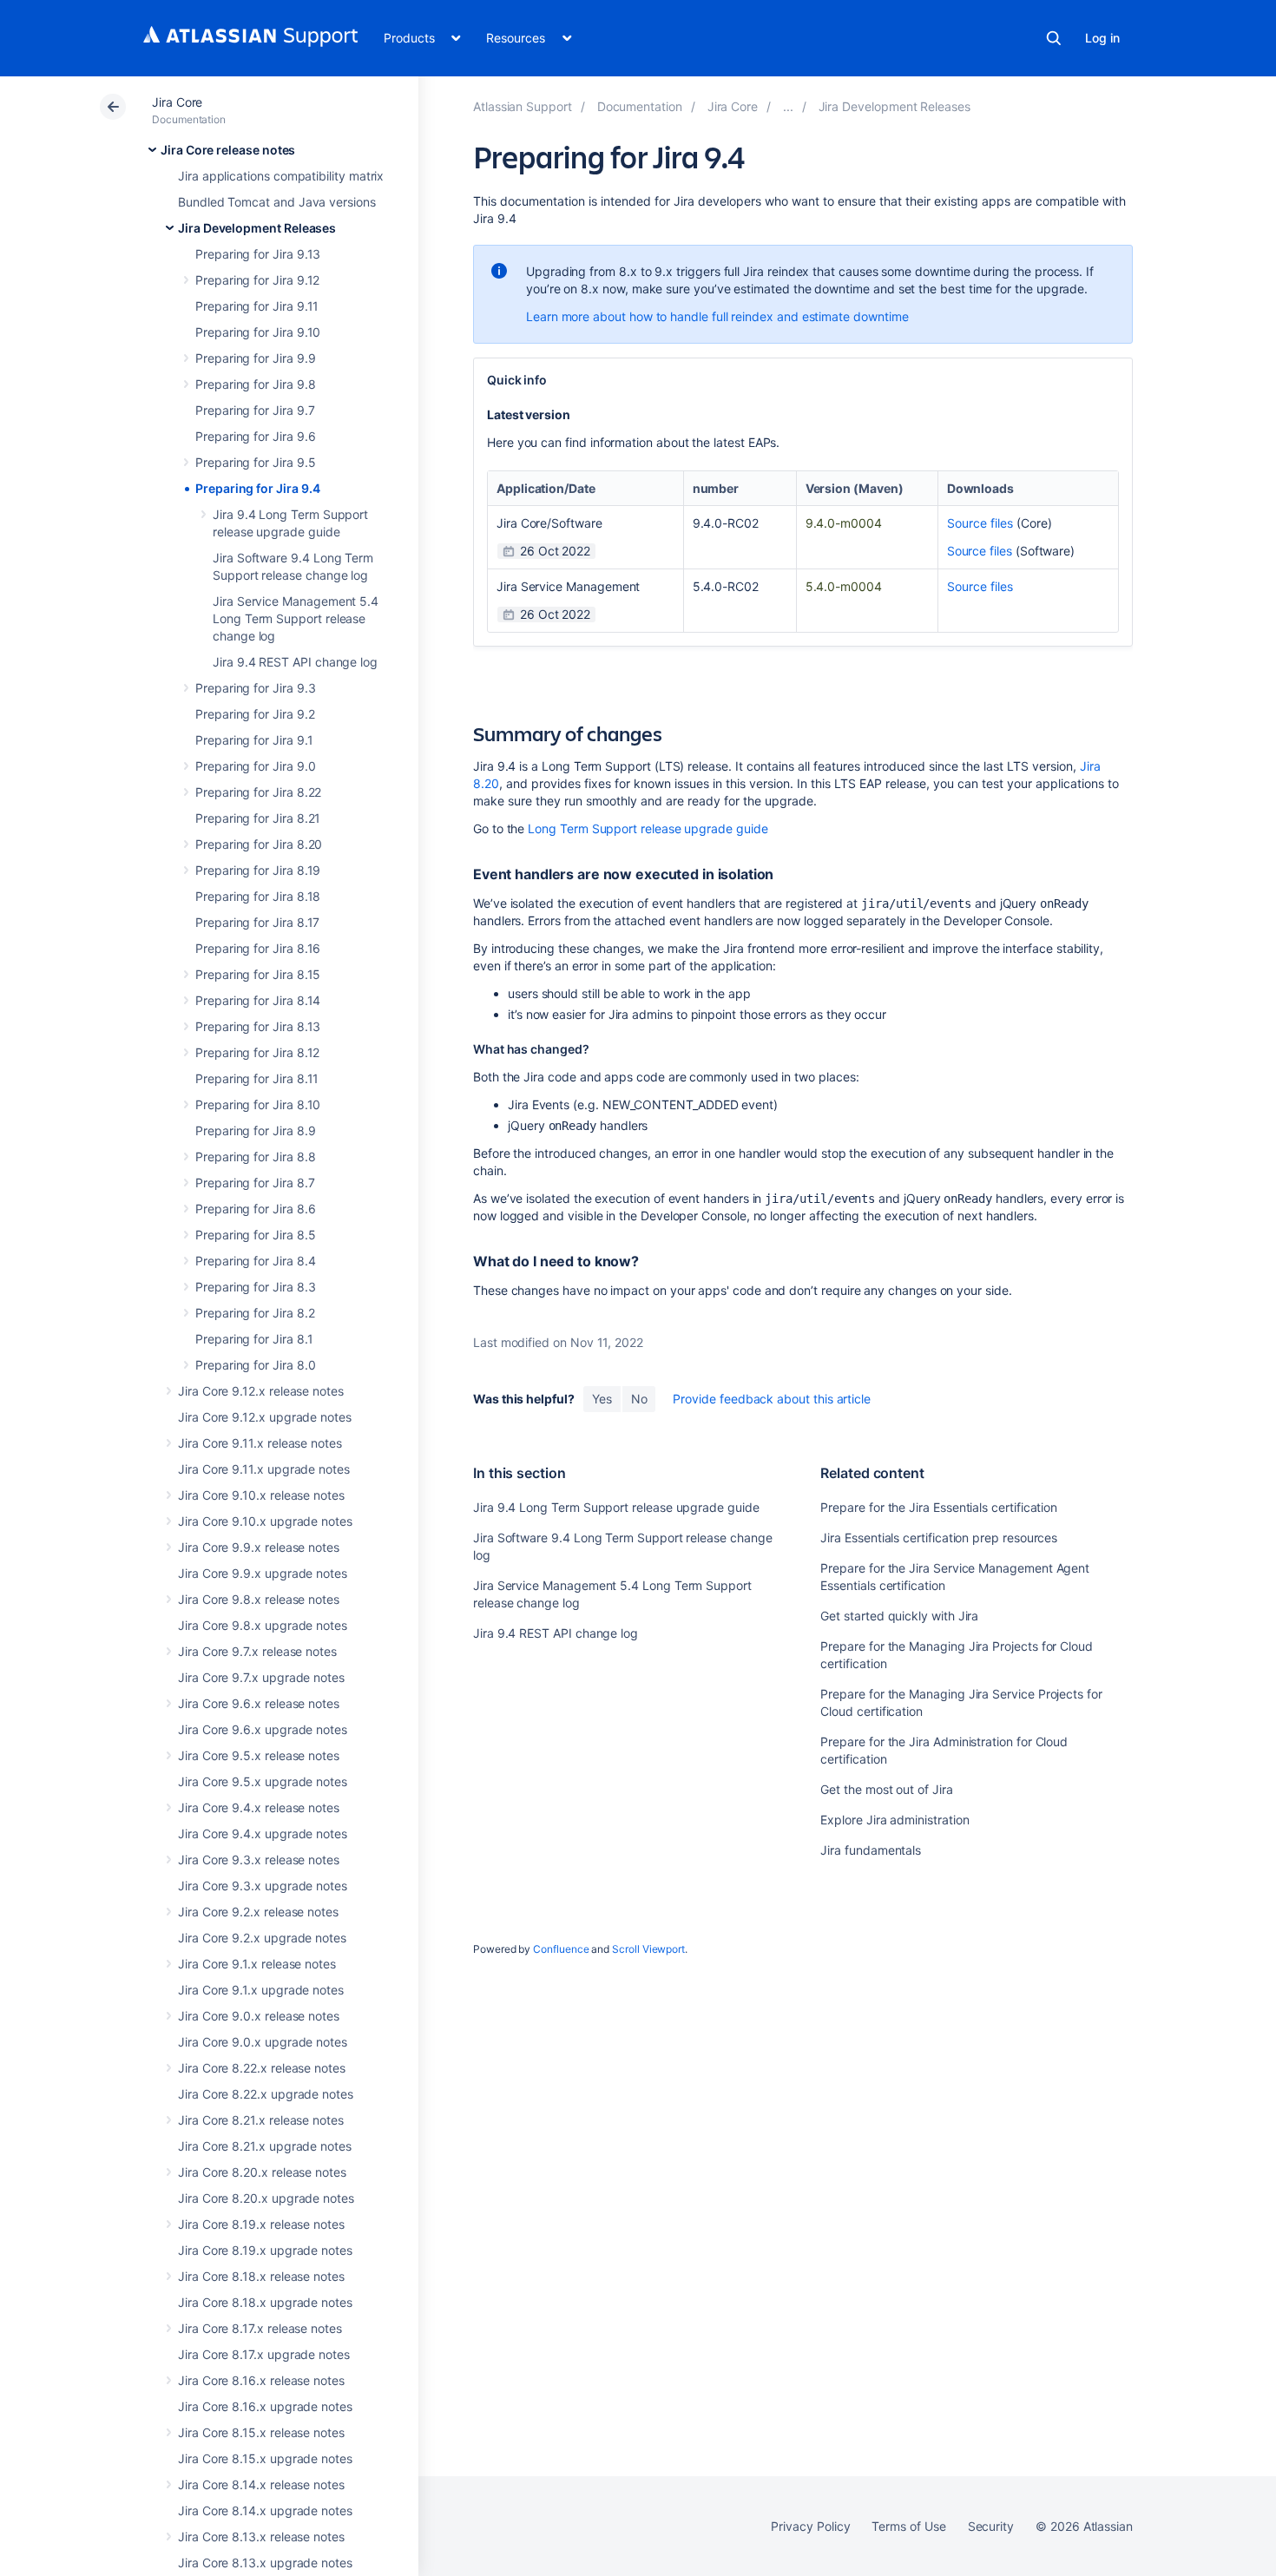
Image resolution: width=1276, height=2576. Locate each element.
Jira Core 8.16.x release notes (261, 2380)
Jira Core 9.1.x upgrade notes (261, 1990)
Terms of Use (908, 2526)
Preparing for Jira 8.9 (255, 1130)
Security (991, 2526)
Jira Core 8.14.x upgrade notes (265, 2510)
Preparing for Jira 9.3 (255, 688)
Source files (980, 523)
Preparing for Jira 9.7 (255, 410)
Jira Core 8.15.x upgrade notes (265, 2458)
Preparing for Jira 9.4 (257, 488)
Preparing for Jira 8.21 (258, 818)
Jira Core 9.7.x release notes (257, 1651)
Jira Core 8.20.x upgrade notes (266, 2198)
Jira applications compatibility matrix (281, 176)
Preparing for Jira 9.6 (255, 436)
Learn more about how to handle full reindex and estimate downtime (717, 316)
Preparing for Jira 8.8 (255, 1157)
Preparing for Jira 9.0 (255, 766)
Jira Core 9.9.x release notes (259, 1547)
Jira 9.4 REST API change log (295, 662)
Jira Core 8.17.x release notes (260, 2328)
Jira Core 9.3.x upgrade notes (263, 1886)
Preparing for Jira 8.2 (255, 1313)
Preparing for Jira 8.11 (257, 1078)
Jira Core (177, 102)
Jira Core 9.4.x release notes (259, 1807)
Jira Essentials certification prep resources (939, 1538)
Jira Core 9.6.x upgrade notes (263, 1729)
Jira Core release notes (228, 150)
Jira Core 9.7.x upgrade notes (261, 1677)
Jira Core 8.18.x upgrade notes (265, 2302)
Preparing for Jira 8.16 (258, 948)
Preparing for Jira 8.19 (258, 870)
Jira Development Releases (257, 228)
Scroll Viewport (648, 1949)
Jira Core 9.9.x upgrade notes (263, 1573)
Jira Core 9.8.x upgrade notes (263, 1625)
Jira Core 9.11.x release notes (260, 1443)
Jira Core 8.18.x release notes (261, 2276)
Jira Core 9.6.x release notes (259, 1703)
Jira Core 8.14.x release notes (261, 2484)
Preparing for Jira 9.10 (258, 332)
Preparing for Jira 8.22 (258, 792)
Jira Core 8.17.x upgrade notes (264, 2354)
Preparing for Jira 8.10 (258, 1104)
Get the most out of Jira (886, 1789)
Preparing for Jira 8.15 (258, 974)
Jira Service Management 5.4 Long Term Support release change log (296, 618)
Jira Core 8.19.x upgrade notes (265, 2250)
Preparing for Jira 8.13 (258, 1026)
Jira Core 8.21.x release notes (261, 2120)
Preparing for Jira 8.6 (255, 1209)
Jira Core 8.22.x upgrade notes (266, 2094)
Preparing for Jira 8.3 (255, 1287)
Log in (1102, 38)
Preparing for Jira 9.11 (257, 306)
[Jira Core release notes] (788, 106)
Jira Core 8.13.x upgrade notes (265, 2563)
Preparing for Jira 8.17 (257, 922)
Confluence (561, 1949)
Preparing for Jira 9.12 (257, 280)
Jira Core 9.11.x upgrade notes (264, 1469)
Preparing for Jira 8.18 (258, 896)
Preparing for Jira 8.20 (259, 844)
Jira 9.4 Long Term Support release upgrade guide (616, 1507)
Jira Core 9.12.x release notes (261, 1391)
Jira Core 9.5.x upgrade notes (263, 1781)
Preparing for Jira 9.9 (255, 358)
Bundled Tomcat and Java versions (277, 202)
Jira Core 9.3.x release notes (259, 1860)
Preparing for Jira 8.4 (255, 1261)
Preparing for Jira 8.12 (257, 1052)
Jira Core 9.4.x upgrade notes (263, 1833)
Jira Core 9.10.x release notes (261, 1495)
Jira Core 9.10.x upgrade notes (265, 1521)
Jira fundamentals (871, 1850)
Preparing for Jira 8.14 (258, 1000)
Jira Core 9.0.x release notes (259, 2016)
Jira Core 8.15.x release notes (261, 2432)
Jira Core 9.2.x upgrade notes (262, 1938)
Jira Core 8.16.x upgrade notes (265, 2406)
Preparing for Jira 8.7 (255, 1183)
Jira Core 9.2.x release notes (258, 1912)
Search (1054, 38)
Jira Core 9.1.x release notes (257, 1964)
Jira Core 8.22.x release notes (262, 2068)
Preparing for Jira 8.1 (254, 1339)
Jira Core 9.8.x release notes (259, 1599)
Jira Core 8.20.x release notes (262, 2172)
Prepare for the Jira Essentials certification (939, 1507)
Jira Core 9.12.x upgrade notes (265, 1417)
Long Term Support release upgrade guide (648, 828)
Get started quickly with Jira (899, 1616)
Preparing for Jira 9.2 (255, 714)
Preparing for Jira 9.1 (254, 740)
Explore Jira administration (895, 1820)
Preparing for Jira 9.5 (255, 462)
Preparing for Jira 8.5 (255, 1235)
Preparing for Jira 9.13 (258, 254)
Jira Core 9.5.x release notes (259, 1755)
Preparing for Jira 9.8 (255, 384)
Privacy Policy (810, 2526)
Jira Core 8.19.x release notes (261, 2224)
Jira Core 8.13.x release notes (261, 2537)
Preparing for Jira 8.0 (255, 1365)
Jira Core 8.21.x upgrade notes (265, 2146)
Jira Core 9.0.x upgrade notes (263, 2042)
